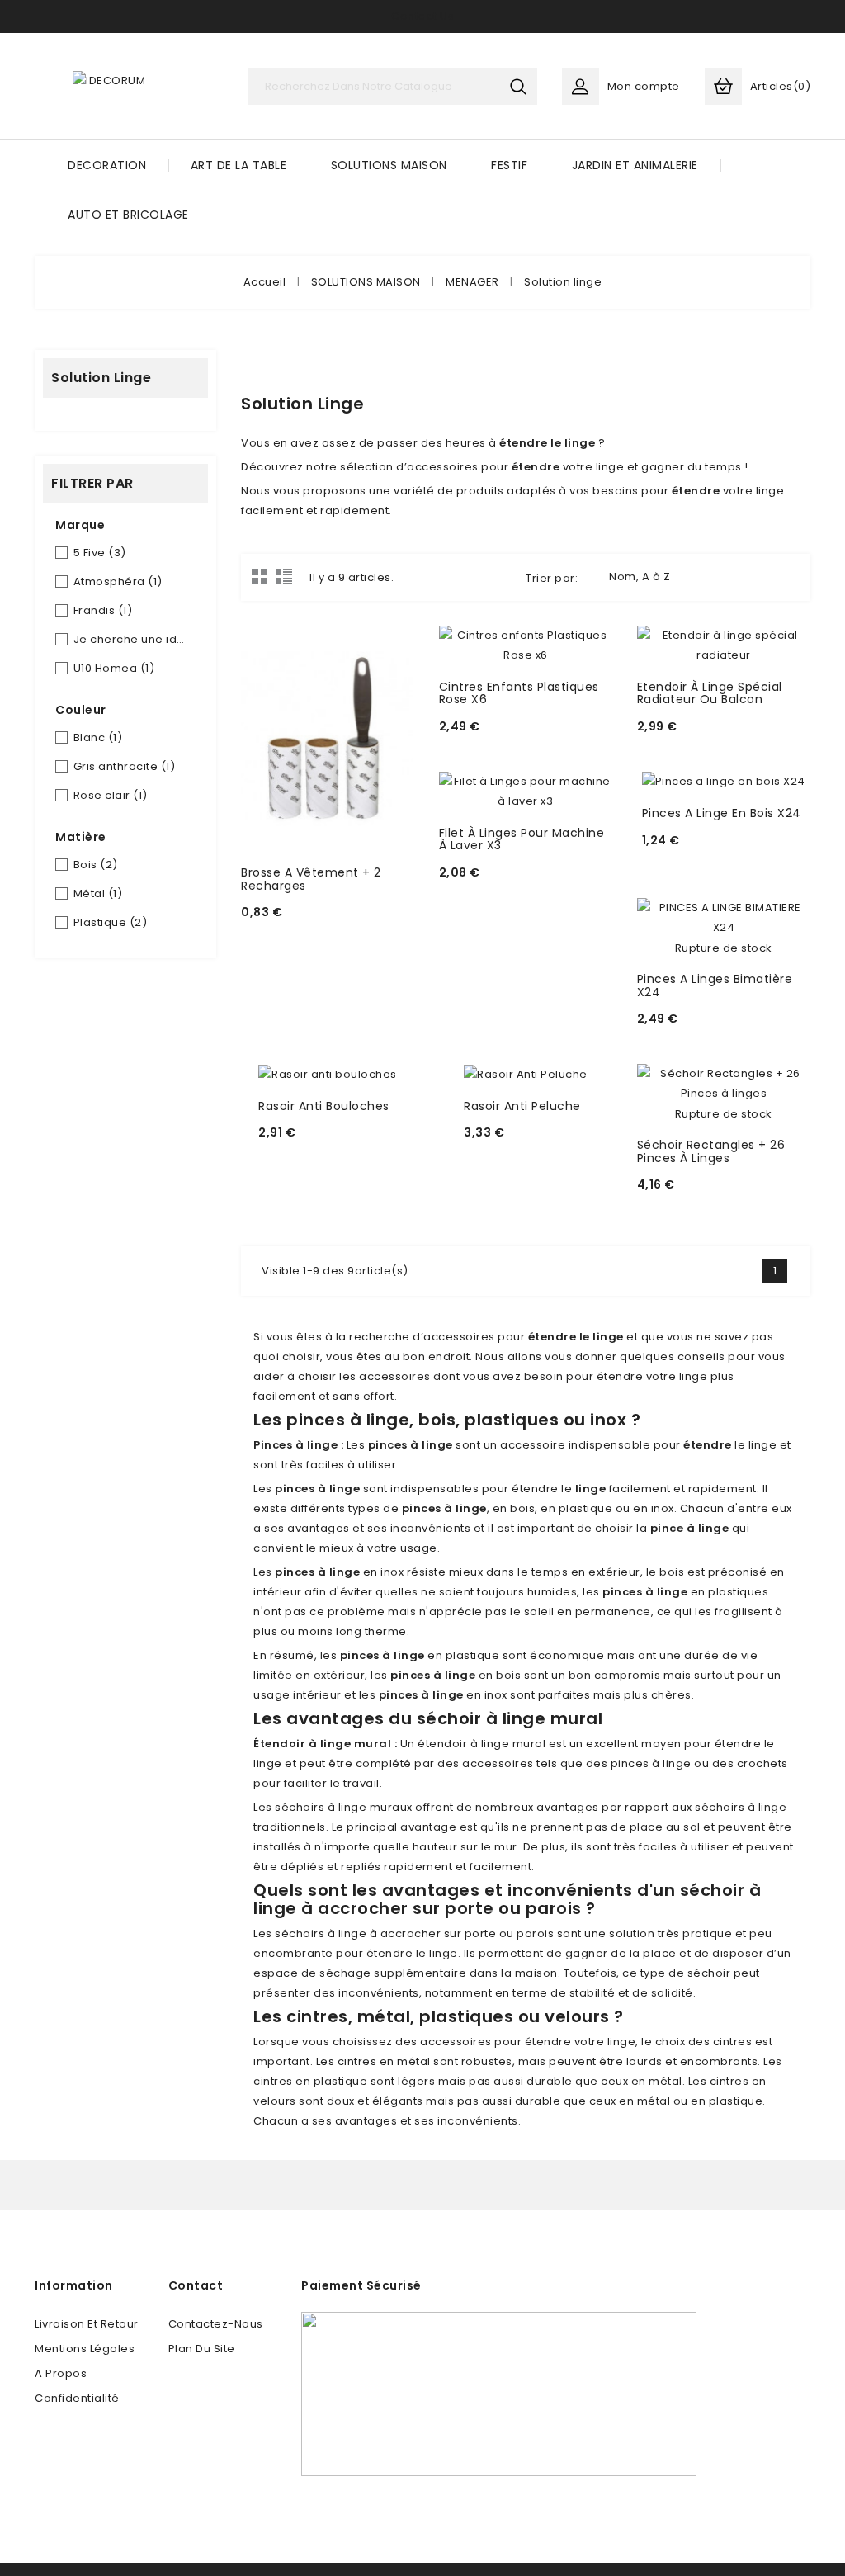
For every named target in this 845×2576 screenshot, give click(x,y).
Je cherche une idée (131, 639)
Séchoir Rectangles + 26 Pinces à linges (711, 1151)
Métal (98, 893)
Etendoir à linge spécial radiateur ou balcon (710, 693)
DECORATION (107, 165)
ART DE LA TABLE (239, 165)
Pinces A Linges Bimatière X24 (715, 985)
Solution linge (101, 378)
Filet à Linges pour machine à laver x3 (522, 839)
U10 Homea (114, 668)
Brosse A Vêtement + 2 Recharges (311, 879)
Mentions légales (85, 2349)
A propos (61, 2373)
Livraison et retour (87, 2324)
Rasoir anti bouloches (324, 1106)
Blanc (98, 737)
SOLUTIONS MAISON (389, 165)
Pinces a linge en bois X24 (722, 813)
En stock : (274, 922)
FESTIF (509, 165)
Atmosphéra (118, 581)
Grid (260, 576)
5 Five (100, 553)
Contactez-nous (216, 2324)
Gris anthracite (125, 766)
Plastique (111, 922)
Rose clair (111, 795)
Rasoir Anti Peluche (522, 1106)
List (284, 576)
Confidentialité (77, 2398)
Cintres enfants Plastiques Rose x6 (519, 693)
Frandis (103, 610)
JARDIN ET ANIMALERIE (635, 165)
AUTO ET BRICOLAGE (128, 215)
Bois (96, 865)
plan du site (202, 2349)
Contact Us (422, 16)
